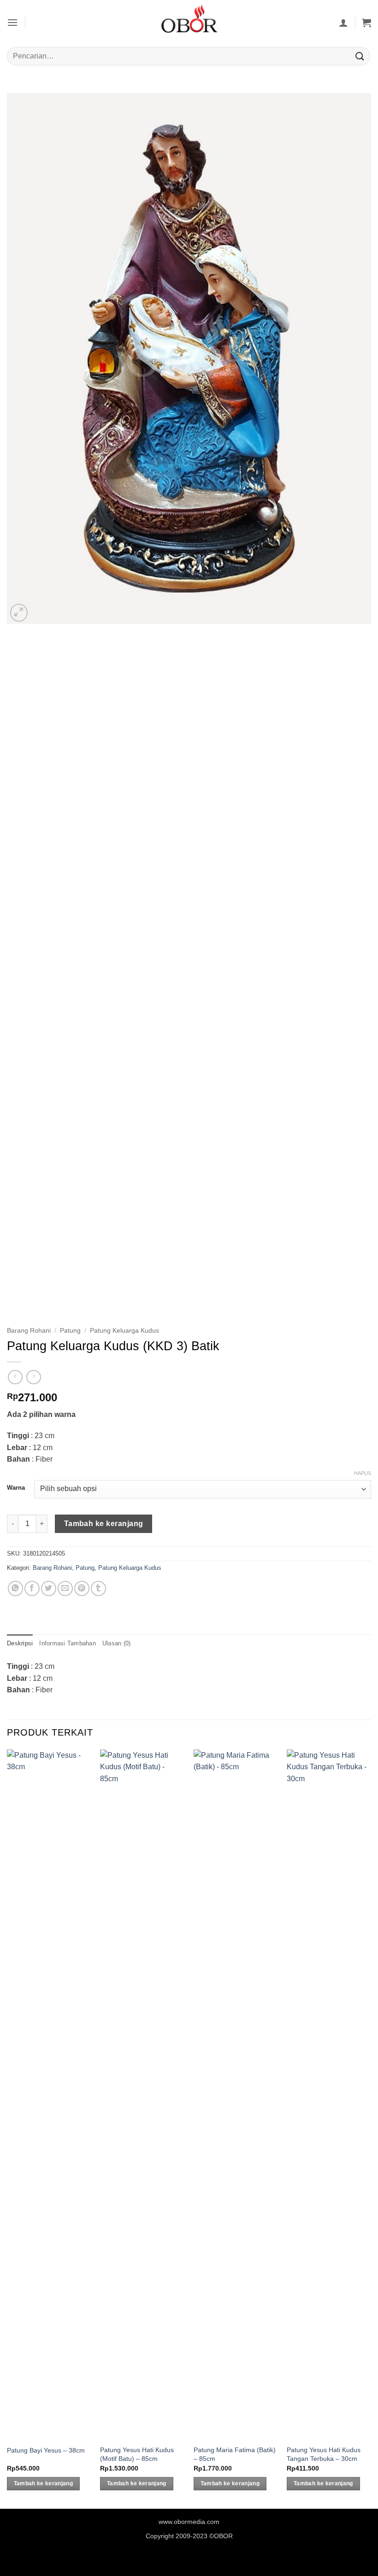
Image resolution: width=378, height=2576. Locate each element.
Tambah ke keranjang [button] (44, 2483)
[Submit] (360, 56)
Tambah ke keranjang (104, 1524)
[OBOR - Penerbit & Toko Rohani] (189, 22)
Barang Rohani (29, 1331)
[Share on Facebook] (32, 1588)
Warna (16, 1488)
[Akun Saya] (343, 23)
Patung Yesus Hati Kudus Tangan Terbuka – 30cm (324, 2454)
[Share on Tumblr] (98, 1588)
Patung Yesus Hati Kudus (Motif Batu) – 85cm (137, 2454)
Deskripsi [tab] (20, 1643)
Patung (70, 1331)
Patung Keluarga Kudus (124, 1331)
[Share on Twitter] (49, 1588)
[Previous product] (33, 1377)
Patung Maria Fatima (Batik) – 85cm (235, 2454)
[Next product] (15, 1377)
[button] (12, 22)
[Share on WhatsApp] (15, 1588)
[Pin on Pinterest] (82, 1588)
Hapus (363, 1473)
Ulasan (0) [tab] (117, 1643)
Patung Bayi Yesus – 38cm (46, 2450)
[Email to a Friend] (65, 1588)
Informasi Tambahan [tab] (68, 1643)
